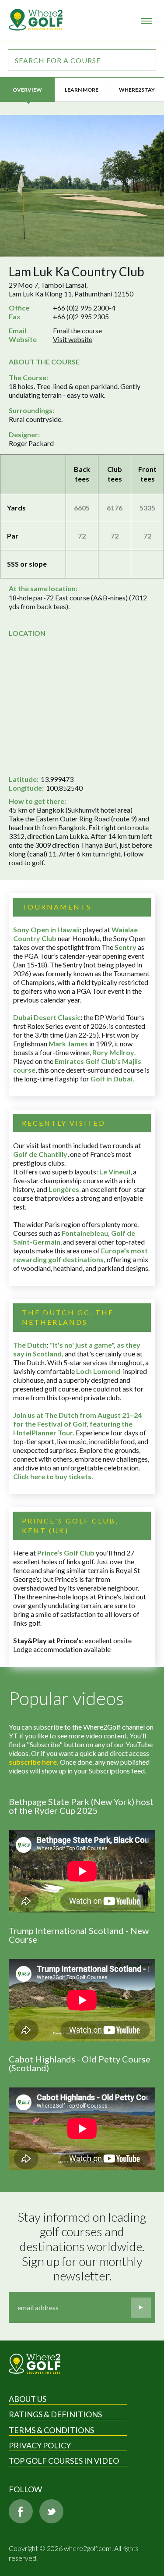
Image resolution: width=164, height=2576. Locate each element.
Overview (27, 90)
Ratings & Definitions (55, 2414)
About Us (28, 2399)
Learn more (82, 90)
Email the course (77, 330)
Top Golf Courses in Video (64, 2461)
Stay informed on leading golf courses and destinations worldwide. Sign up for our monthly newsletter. (83, 2246)
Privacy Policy (40, 2445)
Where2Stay (137, 90)
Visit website (73, 339)
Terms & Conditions (51, 2430)
